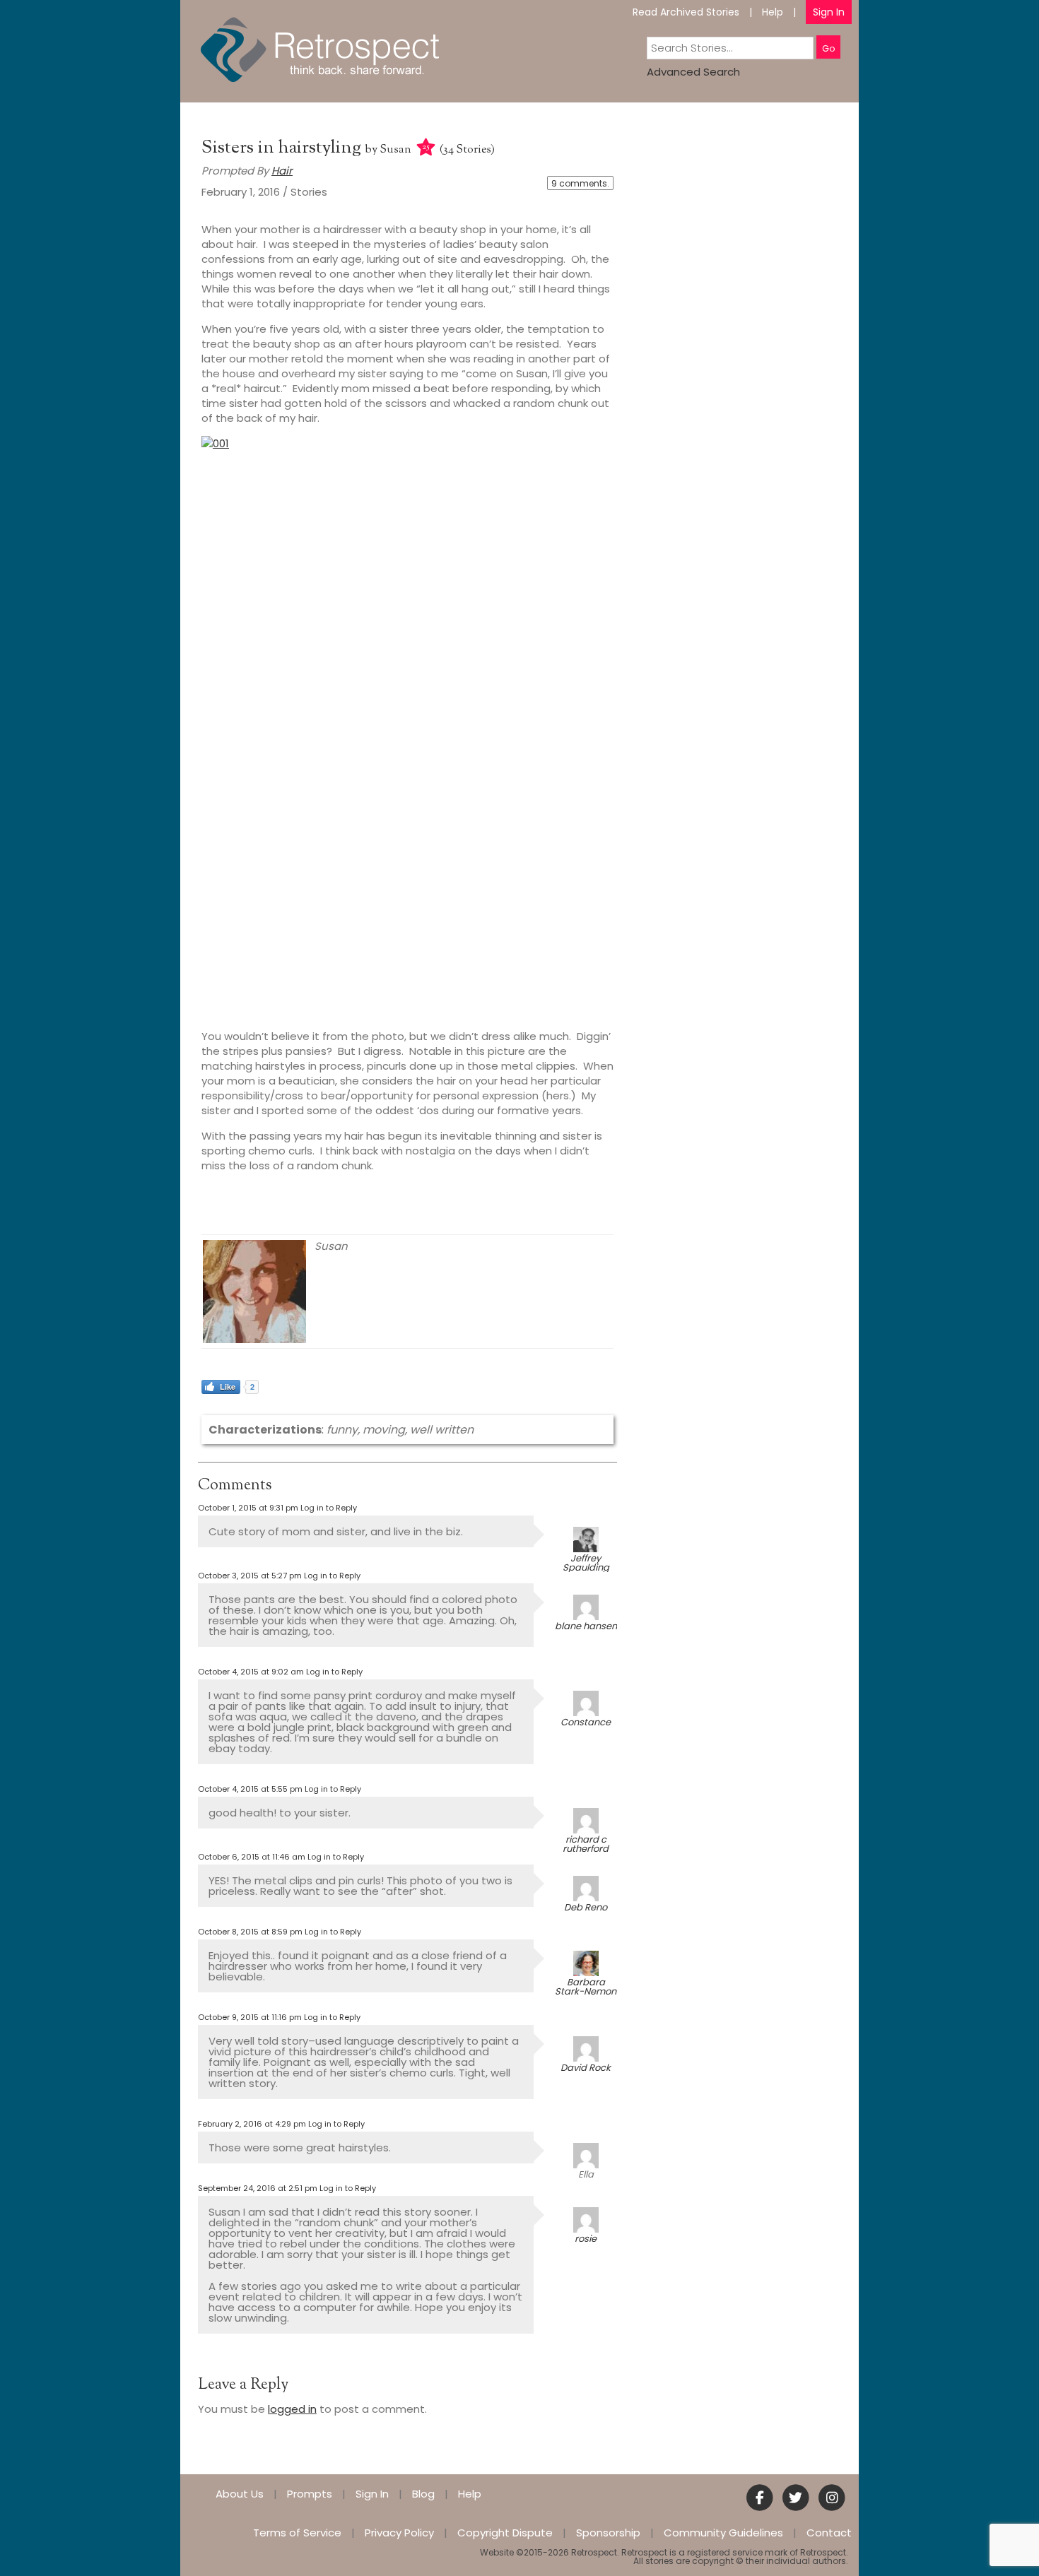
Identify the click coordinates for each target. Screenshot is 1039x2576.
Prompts (310, 2494)
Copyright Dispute (505, 2533)
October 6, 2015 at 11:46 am (252, 1857)
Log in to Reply (329, 1508)
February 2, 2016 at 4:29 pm (252, 2124)
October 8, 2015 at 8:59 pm (250, 1932)
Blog (423, 2494)
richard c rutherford (586, 1844)
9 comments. (580, 183)
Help (773, 12)
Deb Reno (586, 1907)
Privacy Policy (399, 2533)
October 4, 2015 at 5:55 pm (250, 1789)
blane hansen (586, 1626)
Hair (282, 171)
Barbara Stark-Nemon (586, 1987)
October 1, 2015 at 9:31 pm (248, 1508)
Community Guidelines (723, 2533)
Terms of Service (297, 2533)
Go (828, 48)
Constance (586, 1722)
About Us (240, 2494)
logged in (292, 2409)
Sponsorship (608, 2533)
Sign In (829, 12)
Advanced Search (693, 72)
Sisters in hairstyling (283, 148)
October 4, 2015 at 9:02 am (251, 1672)
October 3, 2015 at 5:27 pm (250, 1576)
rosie (586, 2239)
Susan (395, 150)
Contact (829, 2533)
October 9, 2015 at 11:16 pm (250, 2017)
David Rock (586, 2068)
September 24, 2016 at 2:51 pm (258, 2188)
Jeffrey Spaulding (586, 1563)
